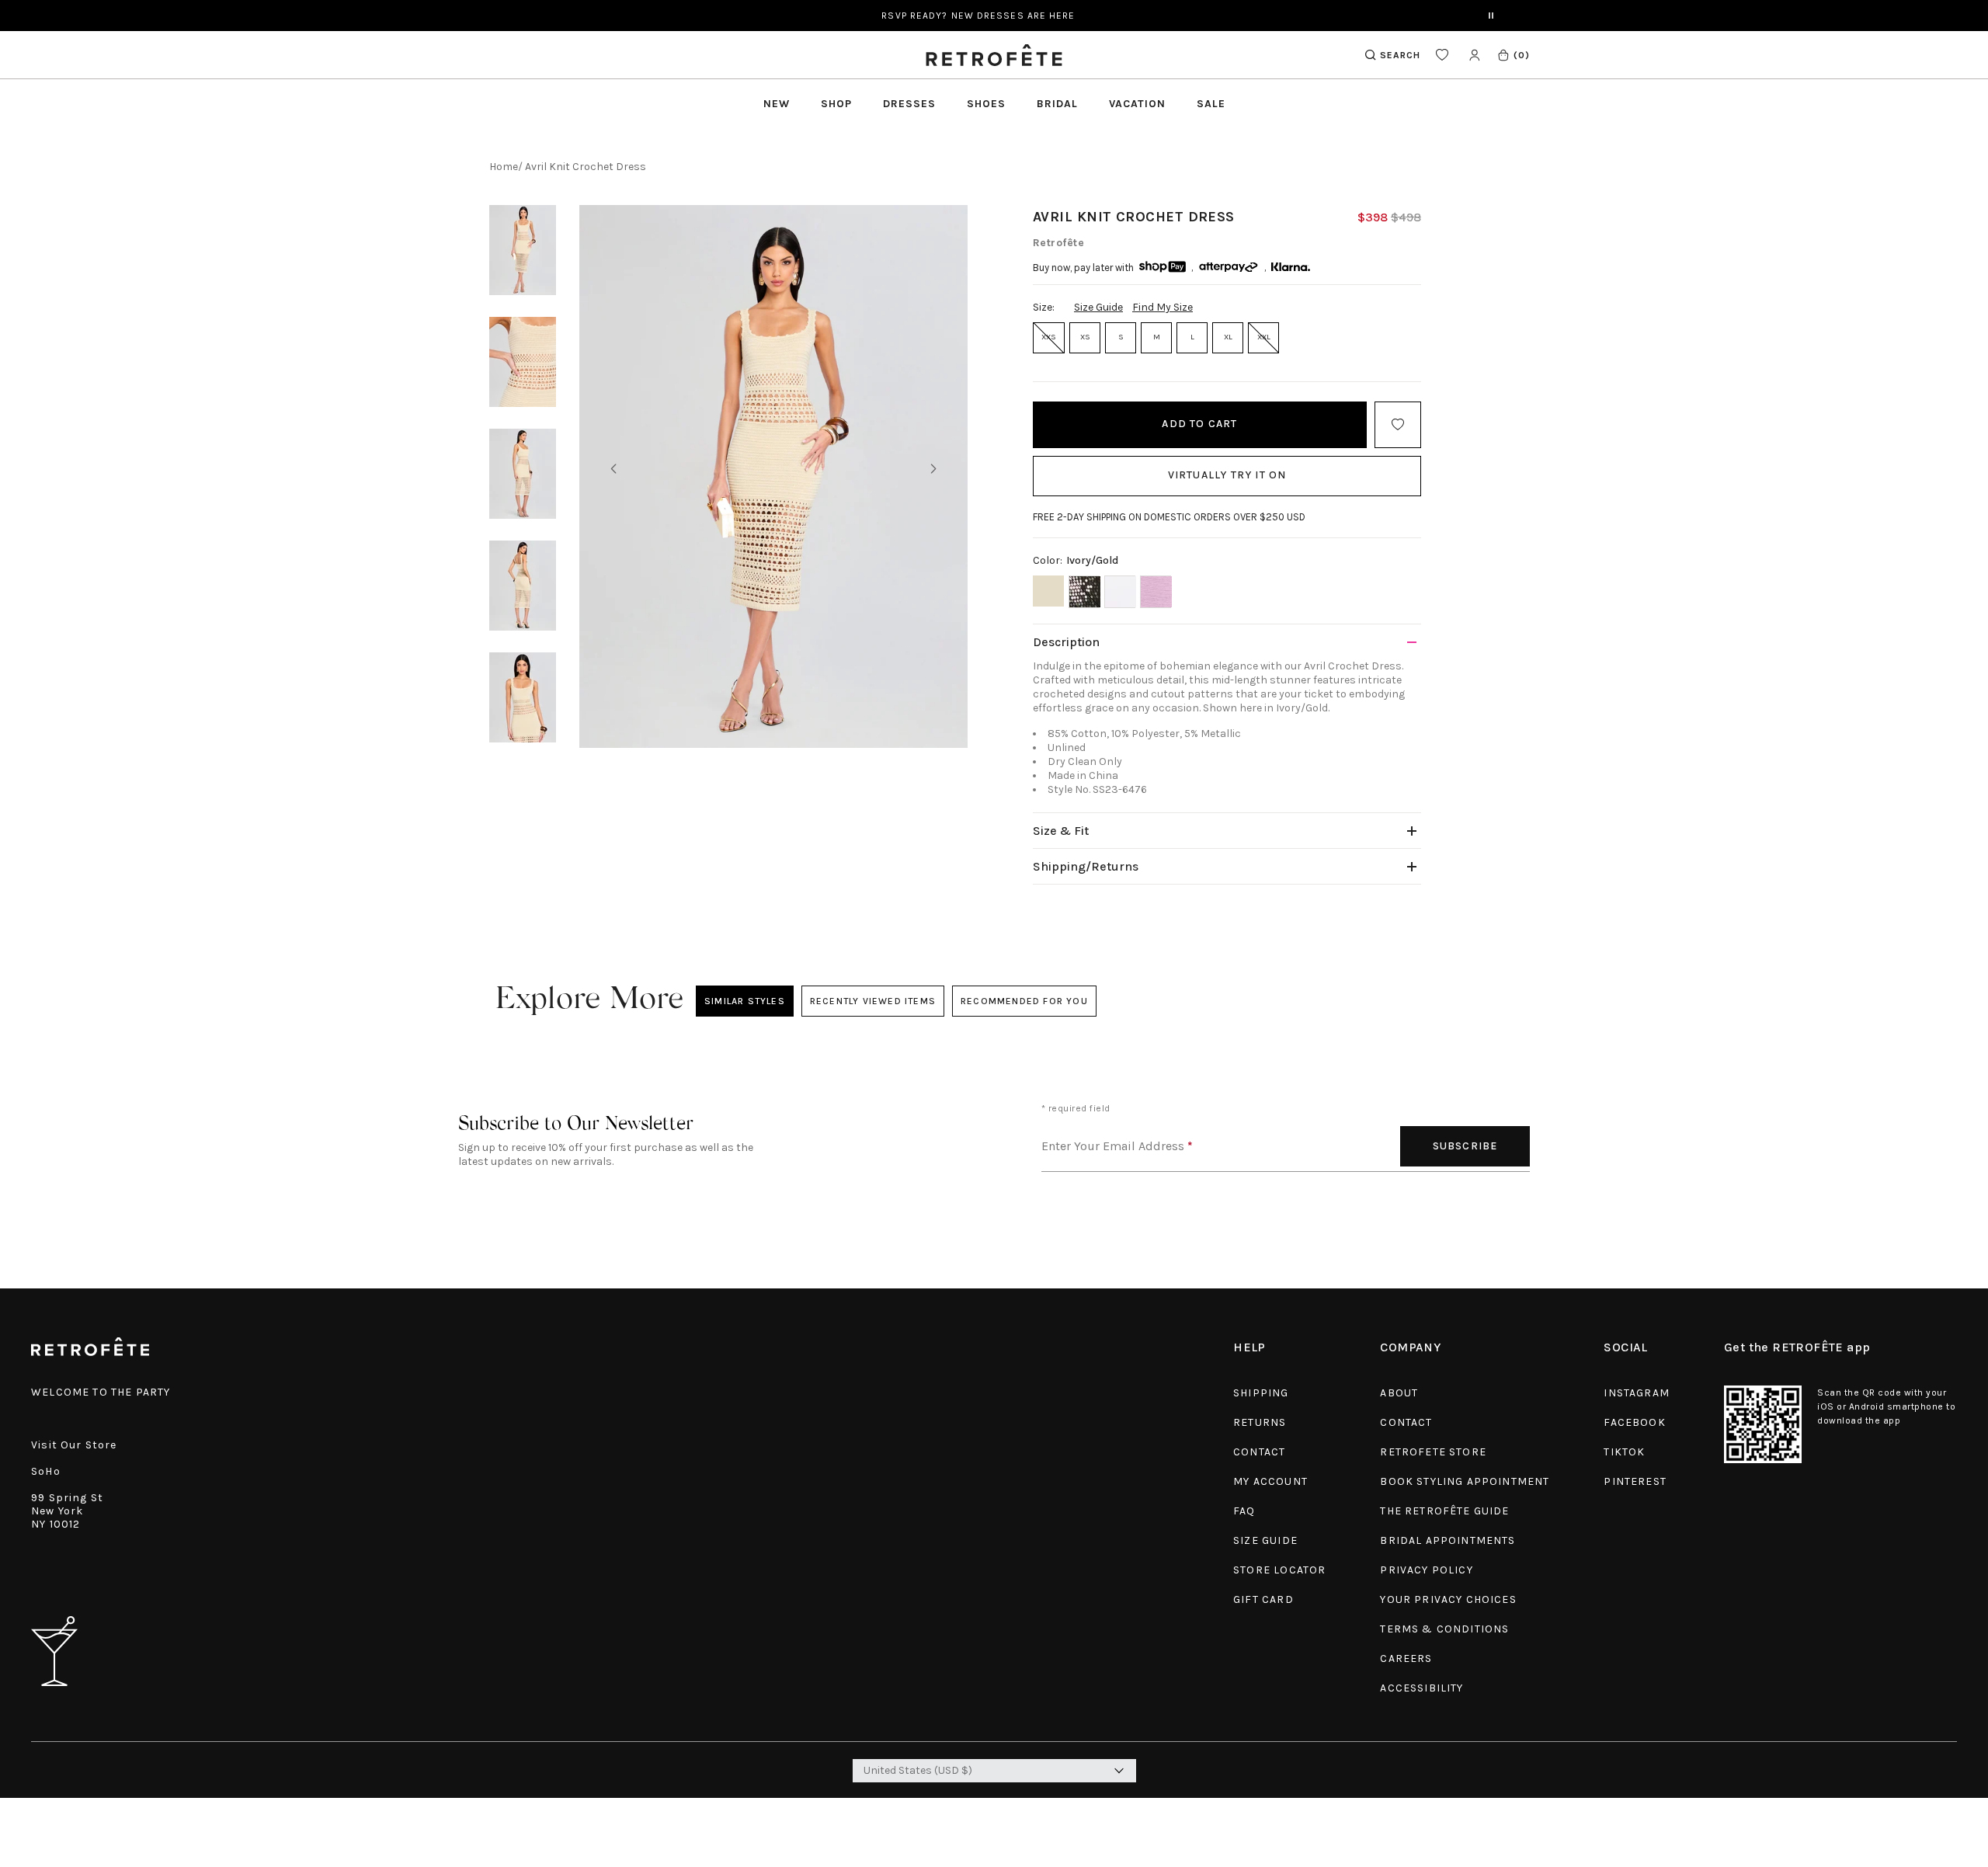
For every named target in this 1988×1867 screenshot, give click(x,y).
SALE (1211, 104)
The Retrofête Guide (1444, 1511)
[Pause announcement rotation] (1491, 16)
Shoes (986, 104)
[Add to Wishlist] (1398, 425)
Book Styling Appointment (1465, 1481)
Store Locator (1279, 1570)
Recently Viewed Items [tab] (872, 1001)
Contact (1259, 1452)
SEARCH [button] (1400, 55)
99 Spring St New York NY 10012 (67, 1511)
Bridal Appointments (1448, 1540)
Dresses (909, 104)
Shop (836, 104)
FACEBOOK (1634, 1422)
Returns (1260, 1422)
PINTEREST (1635, 1481)
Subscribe (1465, 1146)
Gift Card (1263, 1599)
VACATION (1137, 104)
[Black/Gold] (1084, 592)
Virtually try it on (1227, 475)
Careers (1406, 1658)
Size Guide (1098, 307)
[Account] (1474, 55)
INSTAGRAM (1637, 1393)
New (777, 104)
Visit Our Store (74, 1445)
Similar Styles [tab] (745, 1001)
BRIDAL (1057, 104)
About (1399, 1393)
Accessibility (1421, 1688)
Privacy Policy (1426, 1570)
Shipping (1261, 1393)
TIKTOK (1624, 1452)
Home (504, 167)
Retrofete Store (1433, 1452)
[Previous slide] (613, 469)
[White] (1120, 592)
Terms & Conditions (1444, 1629)
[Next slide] (933, 469)
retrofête (1058, 243)
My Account (1270, 1481)
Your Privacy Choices (1448, 1599)
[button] (1513, 55)
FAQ (1244, 1511)
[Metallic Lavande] (1156, 592)
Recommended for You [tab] (1024, 1001)
